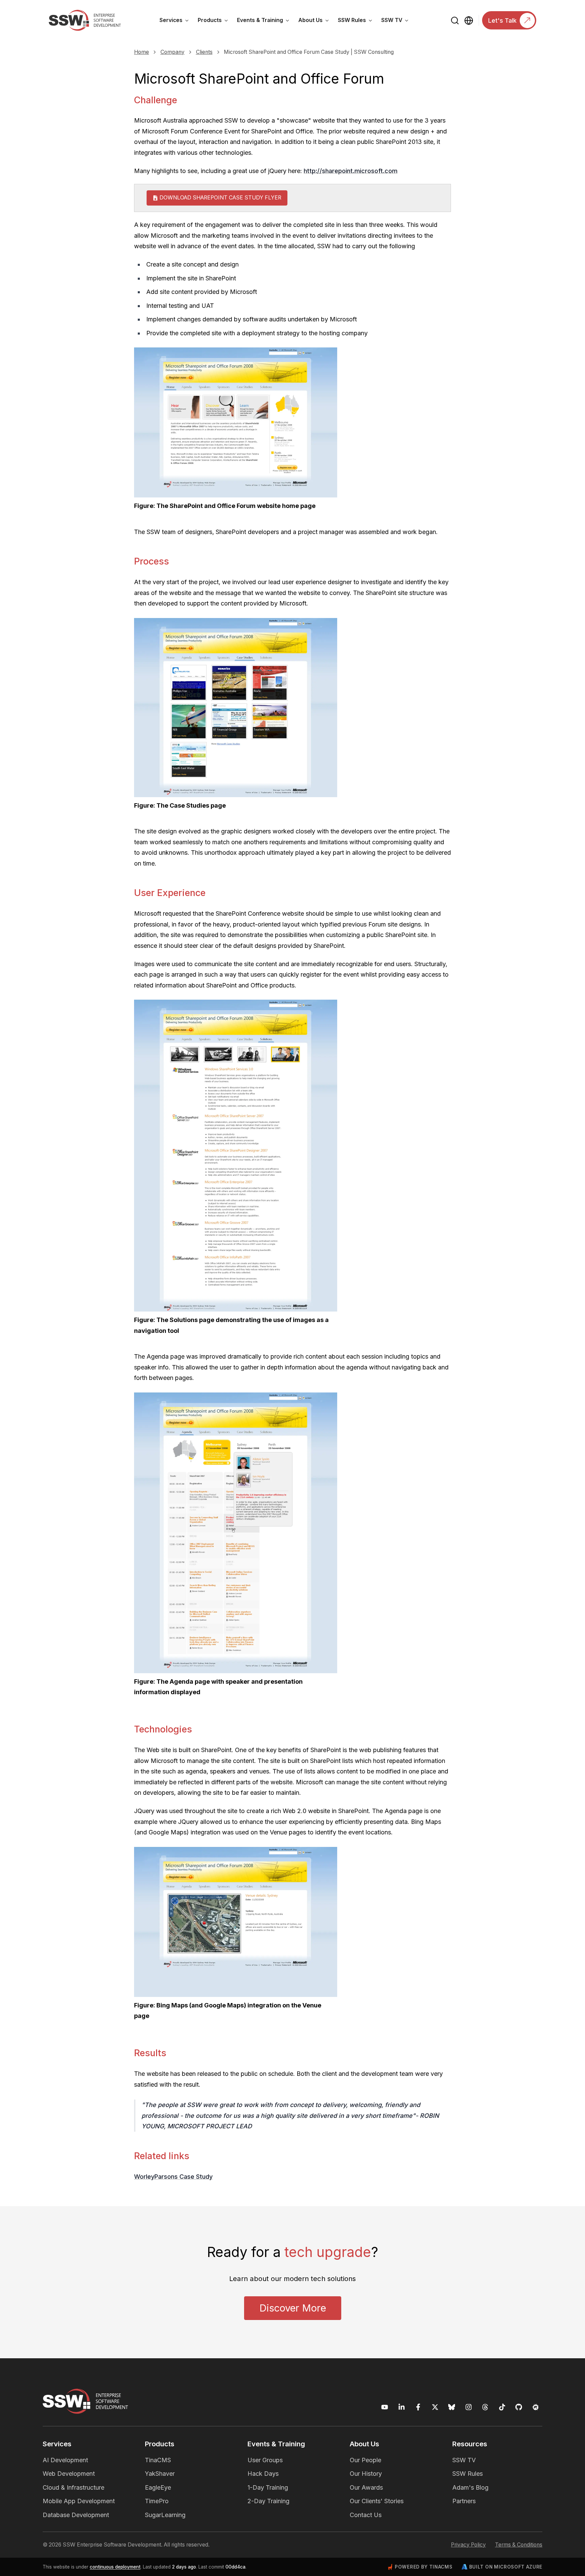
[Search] (455, 20)
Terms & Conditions (519, 2545)
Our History (366, 2474)
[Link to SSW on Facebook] (418, 2407)
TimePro (157, 2501)
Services (176, 21)
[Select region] (469, 20)
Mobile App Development (79, 2501)
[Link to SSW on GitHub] (519, 2407)
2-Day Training (268, 2501)
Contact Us (366, 2515)
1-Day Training (268, 2487)
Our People (365, 2460)
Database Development (76, 2515)
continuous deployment (115, 2567)
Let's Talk (502, 20)
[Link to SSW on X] (435, 2407)
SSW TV (397, 21)
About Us (316, 21)
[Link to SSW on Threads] (485, 2407)
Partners (464, 2501)
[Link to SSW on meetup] (536, 2407)
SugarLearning (165, 2515)
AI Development (65, 2460)
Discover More (293, 2308)
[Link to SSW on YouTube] (385, 2407)
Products (215, 21)
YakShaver (160, 2474)
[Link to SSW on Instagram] (469, 2407)
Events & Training (265, 21)
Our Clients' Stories (377, 2501)
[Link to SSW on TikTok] (502, 2407)
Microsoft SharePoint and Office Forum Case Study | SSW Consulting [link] (309, 52)
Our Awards (366, 2487)
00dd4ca (235, 2567)
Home (142, 52)
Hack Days (263, 2474)
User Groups (265, 2460)
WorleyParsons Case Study (173, 2177)
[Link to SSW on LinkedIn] (402, 2407)
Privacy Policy (468, 2545)
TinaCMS (158, 2460)
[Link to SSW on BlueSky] (452, 2407)
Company (172, 52)
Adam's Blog (470, 2487)
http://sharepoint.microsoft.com (351, 171)
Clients (204, 52)
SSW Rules (357, 21)
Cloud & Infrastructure (73, 2487)
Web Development (69, 2474)
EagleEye (158, 2487)
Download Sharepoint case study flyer (220, 198)
